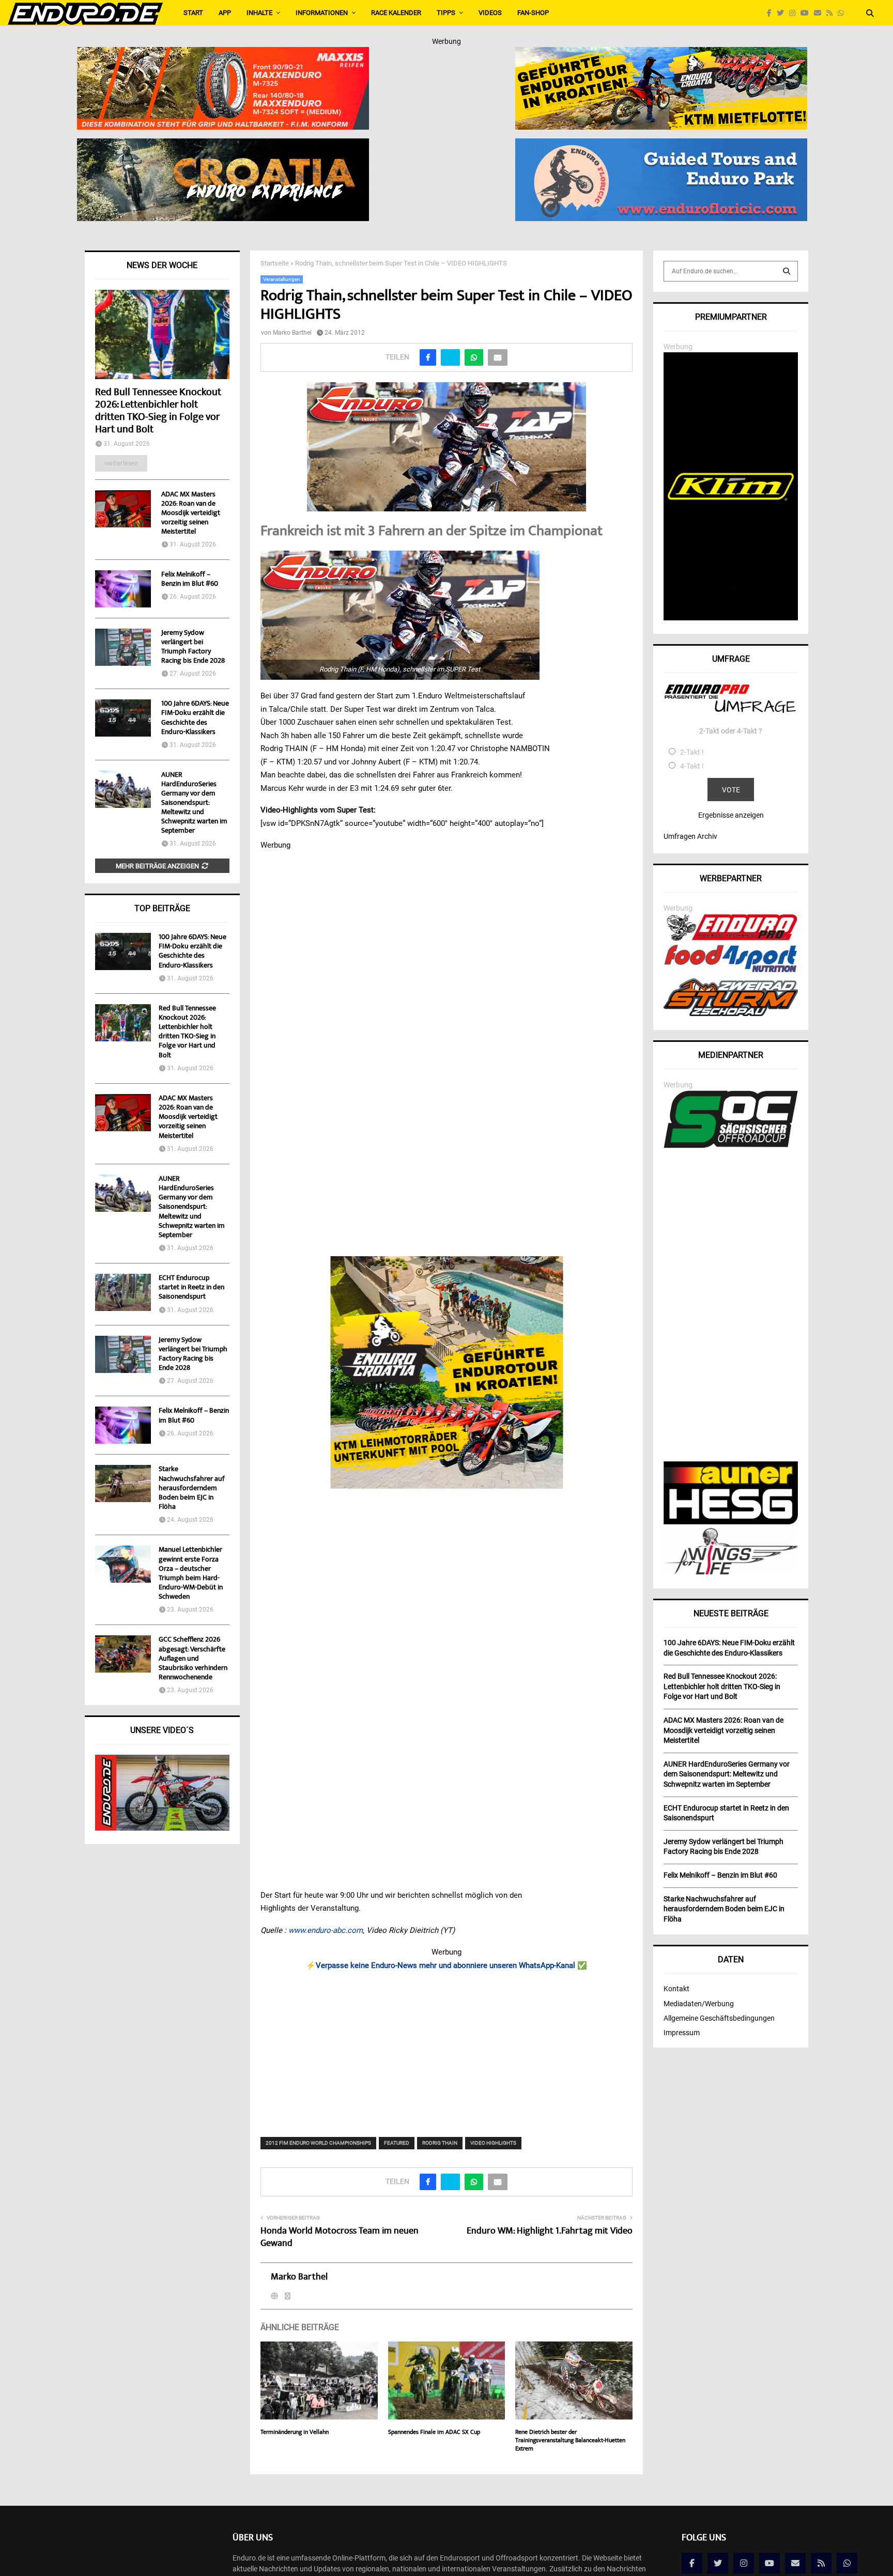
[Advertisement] (447, 2047)
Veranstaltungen (282, 279)
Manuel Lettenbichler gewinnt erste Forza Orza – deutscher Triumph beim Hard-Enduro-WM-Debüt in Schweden (191, 1574)
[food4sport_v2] (731, 972)
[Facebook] (772, 13)
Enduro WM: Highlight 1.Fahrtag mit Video (550, 2231)
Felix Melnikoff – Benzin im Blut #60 (190, 580)
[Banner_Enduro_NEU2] (661, 145)
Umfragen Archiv (690, 836)
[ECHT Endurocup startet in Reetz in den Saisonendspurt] (123, 1292)
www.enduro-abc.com (326, 1930)
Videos (490, 13)
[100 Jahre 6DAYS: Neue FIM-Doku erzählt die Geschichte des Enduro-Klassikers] (123, 718)
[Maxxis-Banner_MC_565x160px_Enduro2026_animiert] (223, 54)
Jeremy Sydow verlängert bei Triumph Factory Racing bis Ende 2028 (193, 647)
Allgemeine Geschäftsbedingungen (719, 2018)
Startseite (275, 263)
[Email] (820, 13)
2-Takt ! (692, 752)
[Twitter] (783, 13)
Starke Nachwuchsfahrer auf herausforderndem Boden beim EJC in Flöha (192, 1488)
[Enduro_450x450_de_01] (447, 1372)
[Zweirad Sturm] (731, 1013)
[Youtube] (807, 13)
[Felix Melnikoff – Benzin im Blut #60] (123, 589)
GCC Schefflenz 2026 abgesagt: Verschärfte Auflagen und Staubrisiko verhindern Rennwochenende (193, 1659)
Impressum (682, 2033)
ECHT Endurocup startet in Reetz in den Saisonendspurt (191, 1288)
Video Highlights (493, 2143)
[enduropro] (731, 938)
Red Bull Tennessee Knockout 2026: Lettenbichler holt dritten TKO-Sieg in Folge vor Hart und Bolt (158, 411)
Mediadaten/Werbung (699, 2004)
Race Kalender (396, 13)
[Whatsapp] (843, 13)
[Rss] (832, 13)
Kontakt (676, 1989)
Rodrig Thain (440, 2143)
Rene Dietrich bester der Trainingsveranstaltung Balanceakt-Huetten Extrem (570, 2441)
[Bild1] (223, 145)
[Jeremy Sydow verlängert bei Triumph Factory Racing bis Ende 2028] (123, 647)
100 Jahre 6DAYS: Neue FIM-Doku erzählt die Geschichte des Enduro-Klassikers (195, 718)
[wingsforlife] (731, 1572)
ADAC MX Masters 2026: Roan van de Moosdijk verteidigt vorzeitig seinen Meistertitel (191, 513)
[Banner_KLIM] (731, 618)
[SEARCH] (787, 271)
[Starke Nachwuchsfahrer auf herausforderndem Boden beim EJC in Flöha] (123, 1484)
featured (397, 2143)
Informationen (322, 13)
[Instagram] (795, 13)
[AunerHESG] (731, 1522)
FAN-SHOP (533, 13)
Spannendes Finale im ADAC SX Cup (434, 2433)
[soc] (731, 1146)
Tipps (446, 13)
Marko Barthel (292, 333)
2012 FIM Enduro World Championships (318, 2143)
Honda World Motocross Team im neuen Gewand (340, 2238)
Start (193, 13)
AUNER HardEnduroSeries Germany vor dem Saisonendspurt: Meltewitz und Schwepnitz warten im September (194, 803)
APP (225, 13)
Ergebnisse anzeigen (731, 815)
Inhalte (259, 13)
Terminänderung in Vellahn (295, 2433)
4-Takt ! (692, 766)
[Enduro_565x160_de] (661, 54)
